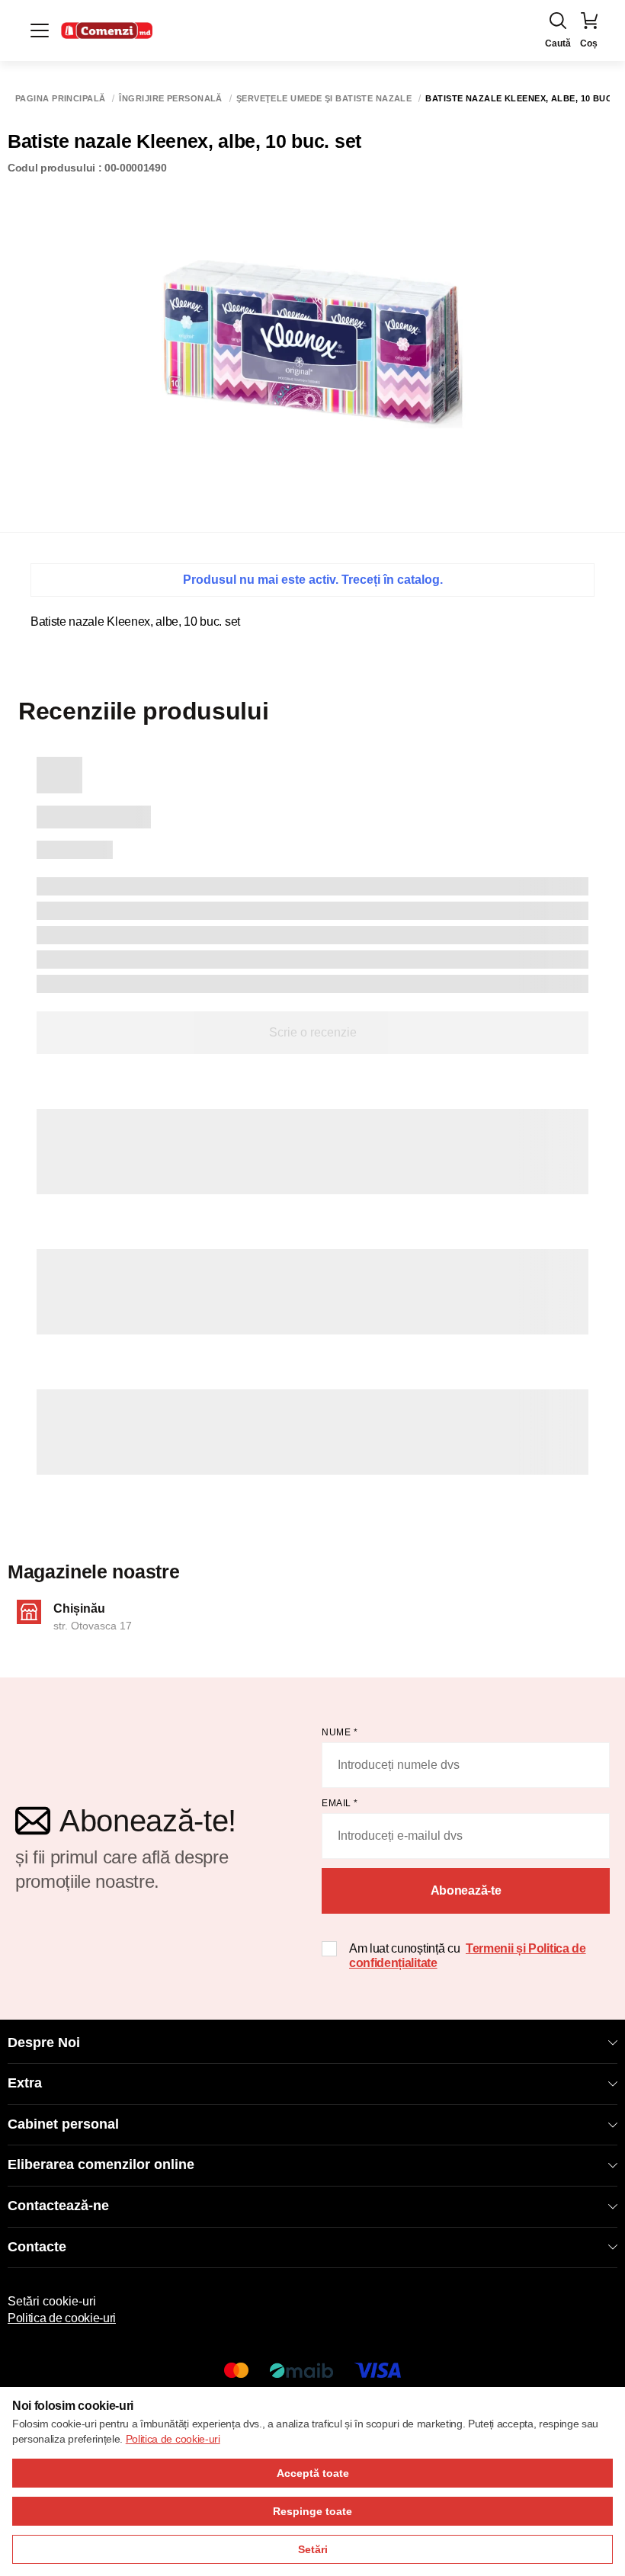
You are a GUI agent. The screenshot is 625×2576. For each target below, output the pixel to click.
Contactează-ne (58, 2206)
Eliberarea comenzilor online (101, 2164)
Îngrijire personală (170, 99)
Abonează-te (466, 1890)
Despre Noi (44, 2043)
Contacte (37, 2247)
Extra (25, 2083)
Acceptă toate (313, 2473)
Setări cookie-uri (52, 2301)
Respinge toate (312, 2511)
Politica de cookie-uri (62, 2318)
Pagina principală (60, 99)
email (340, 1803)
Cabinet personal (63, 2124)
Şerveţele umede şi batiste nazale (324, 99)
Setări (313, 2549)
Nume (340, 1732)
